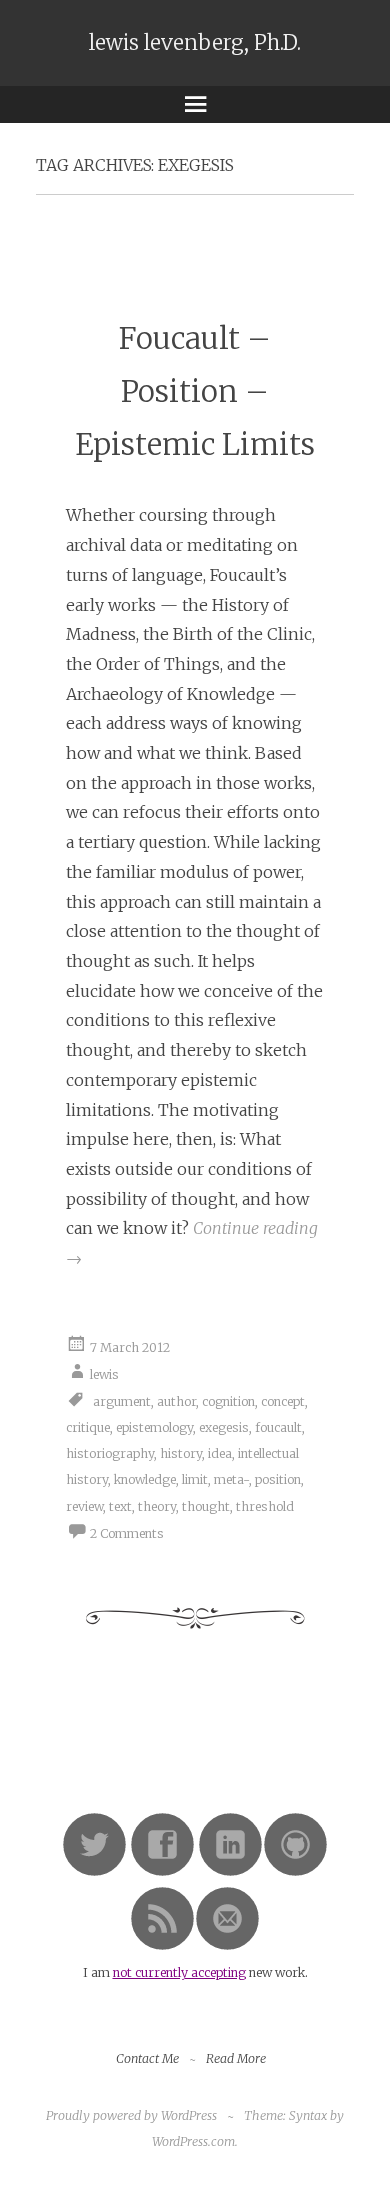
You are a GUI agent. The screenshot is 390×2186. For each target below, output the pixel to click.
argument (122, 1400)
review (84, 1506)
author (176, 1400)
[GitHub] (295, 1872)
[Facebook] (162, 1872)
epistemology (154, 1427)
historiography (110, 1453)
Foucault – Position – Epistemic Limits (195, 391)
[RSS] (162, 1946)
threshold (265, 1506)
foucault (278, 1427)
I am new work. (195, 1972)
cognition (228, 1400)
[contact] (227, 1946)
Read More (236, 2058)
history (181, 1453)
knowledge (145, 1479)
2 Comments (127, 1533)
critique (88, 1427)
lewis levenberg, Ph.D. (195, 43)
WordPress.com (193, 2141)
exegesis (224, 1427)
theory (157, 1506)
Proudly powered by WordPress (131, 2115)
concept (283, 1400)
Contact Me (147, 2058)
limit (195, 1479)
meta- (231, 1479)
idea (220, 1453)
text (120, 1506)
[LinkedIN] (230, 1872)
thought (206, 1506)
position (278, 1479)
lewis (104, 1373)
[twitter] (94, 1872)
